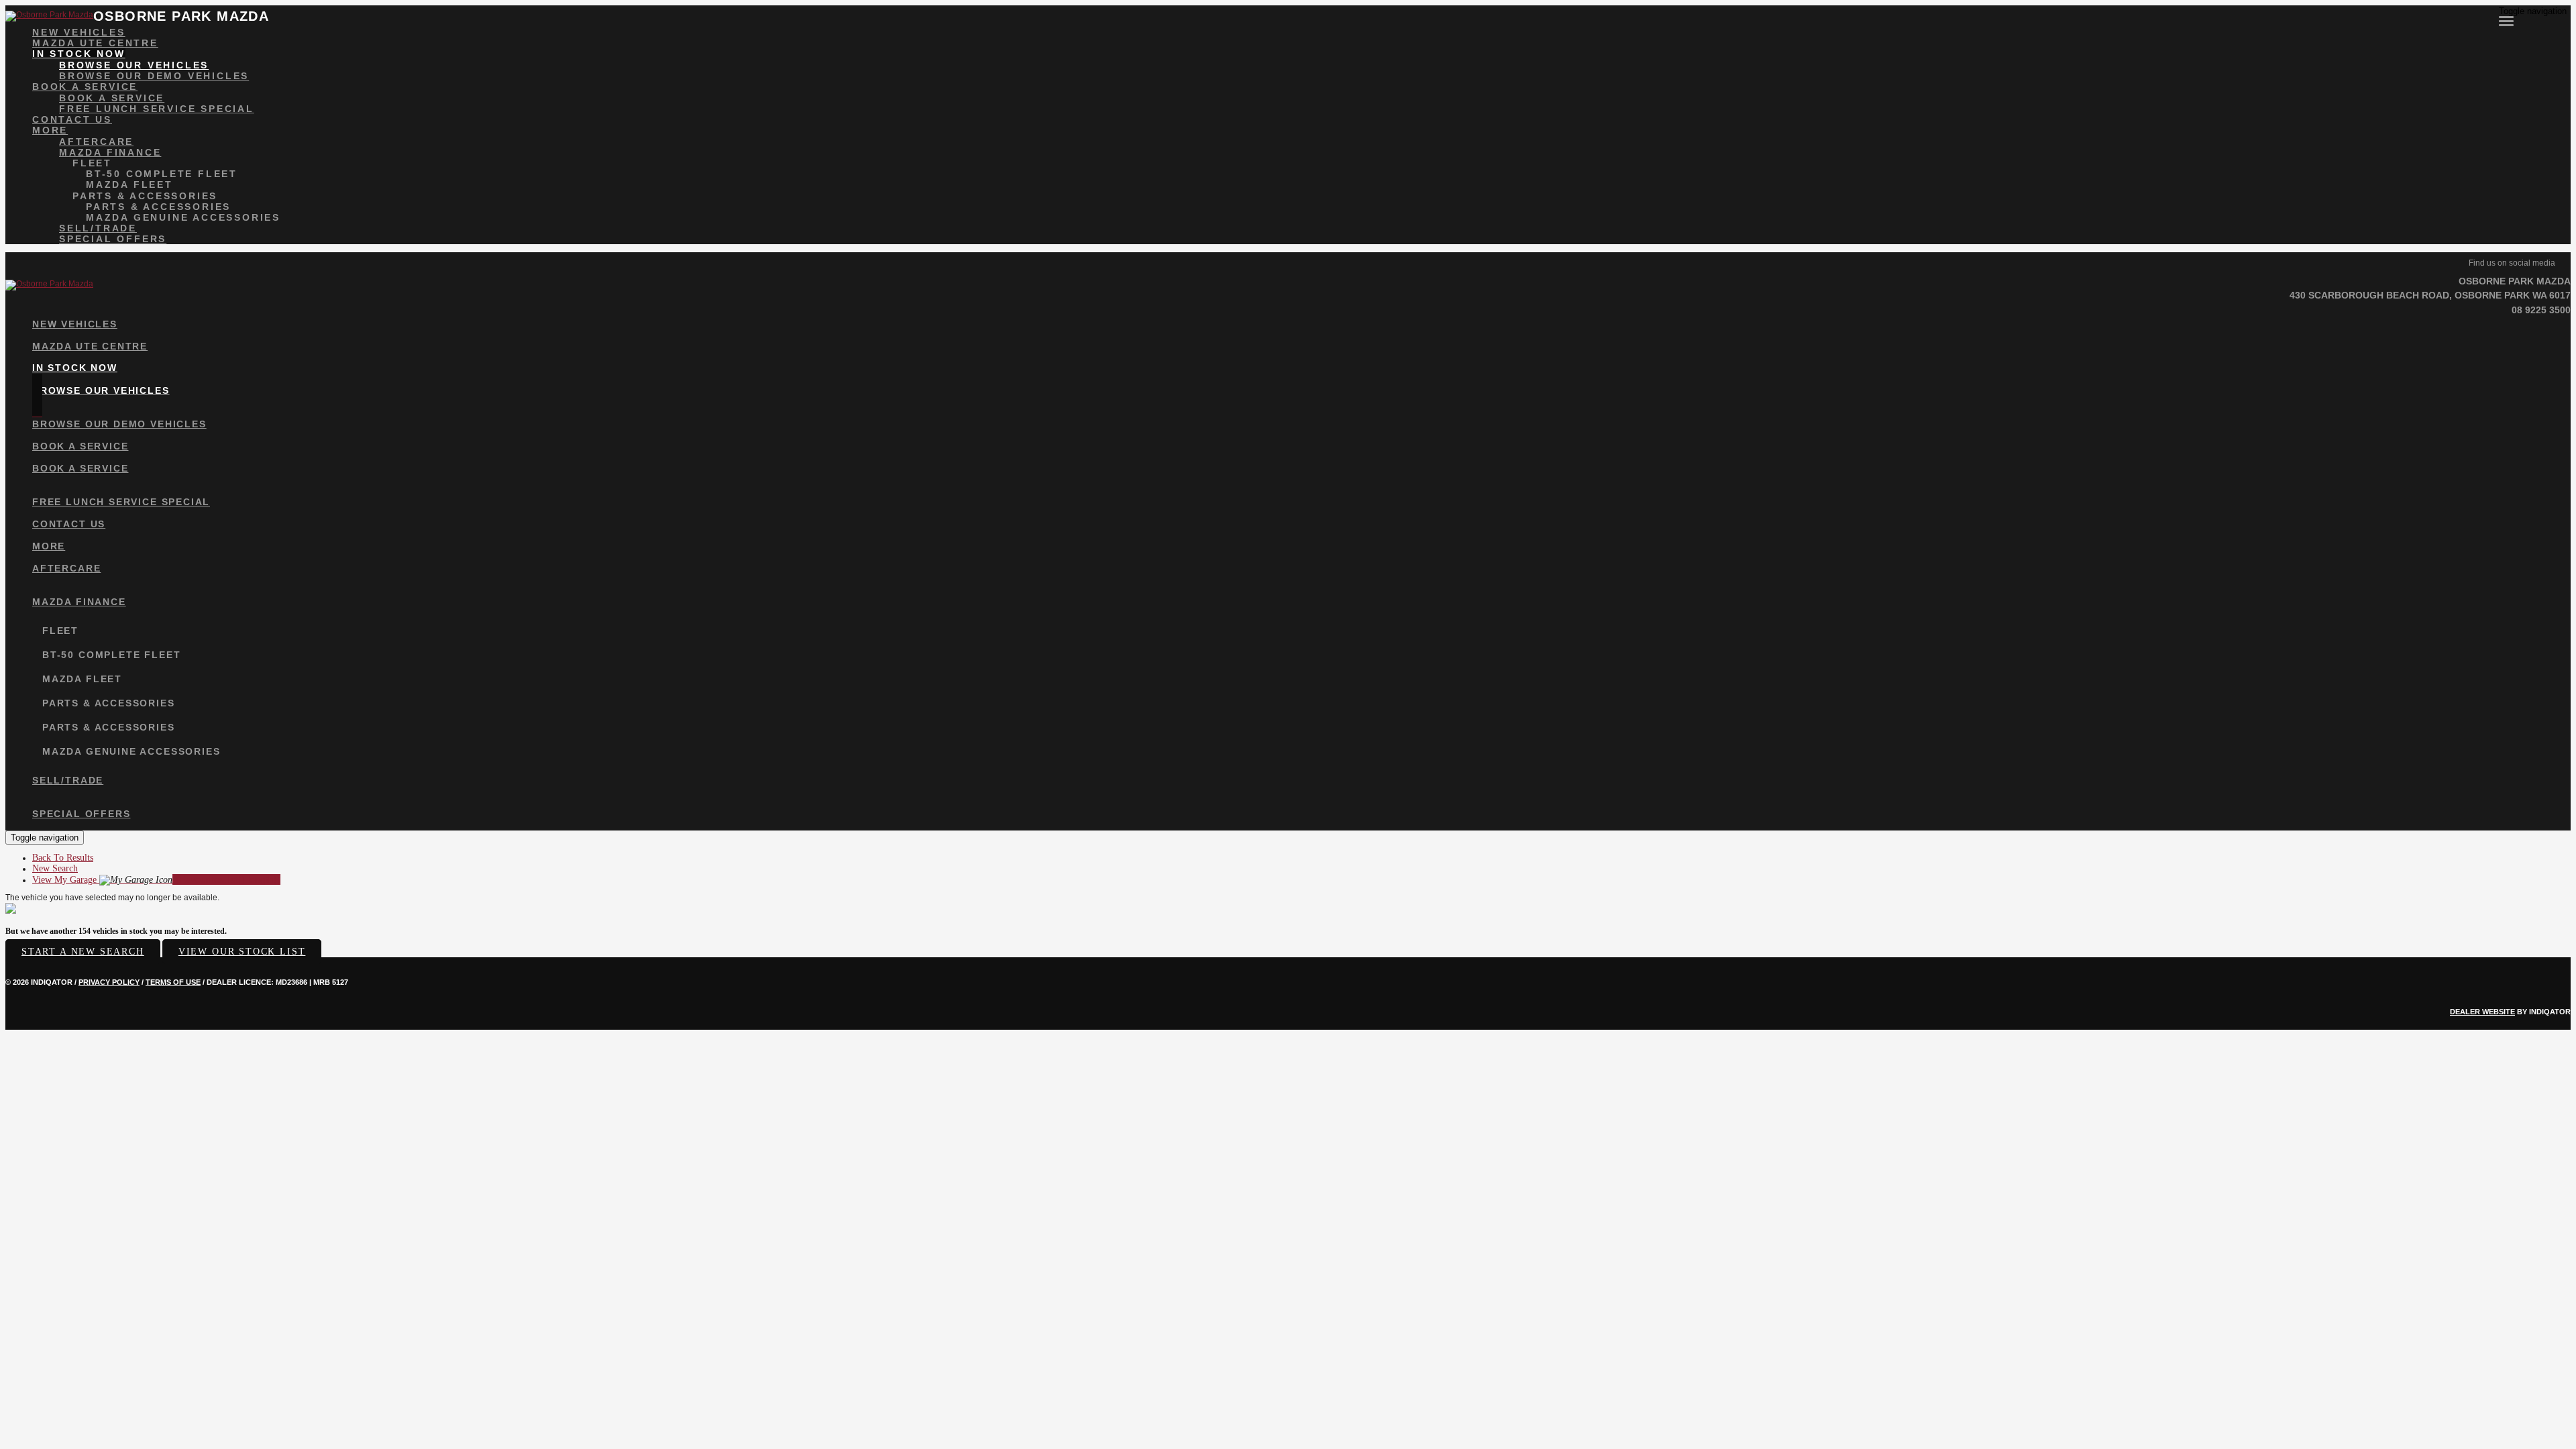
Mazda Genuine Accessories (183, 217)
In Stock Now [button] (79, 54)
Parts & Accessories (145, 196)
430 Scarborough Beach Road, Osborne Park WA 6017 (2430, 295)
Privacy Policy (109, 982)
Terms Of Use (173, 982)
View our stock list (242, 952)
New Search (55, 868)
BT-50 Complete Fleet (162, 174)
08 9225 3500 (2541, 310)
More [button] (50, 130)
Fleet (92, 163)
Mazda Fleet (129, 184)
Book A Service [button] (85, 87)
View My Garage (156, 880)
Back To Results (63, 858)
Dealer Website (2482, 1012)
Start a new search (83, 952)
